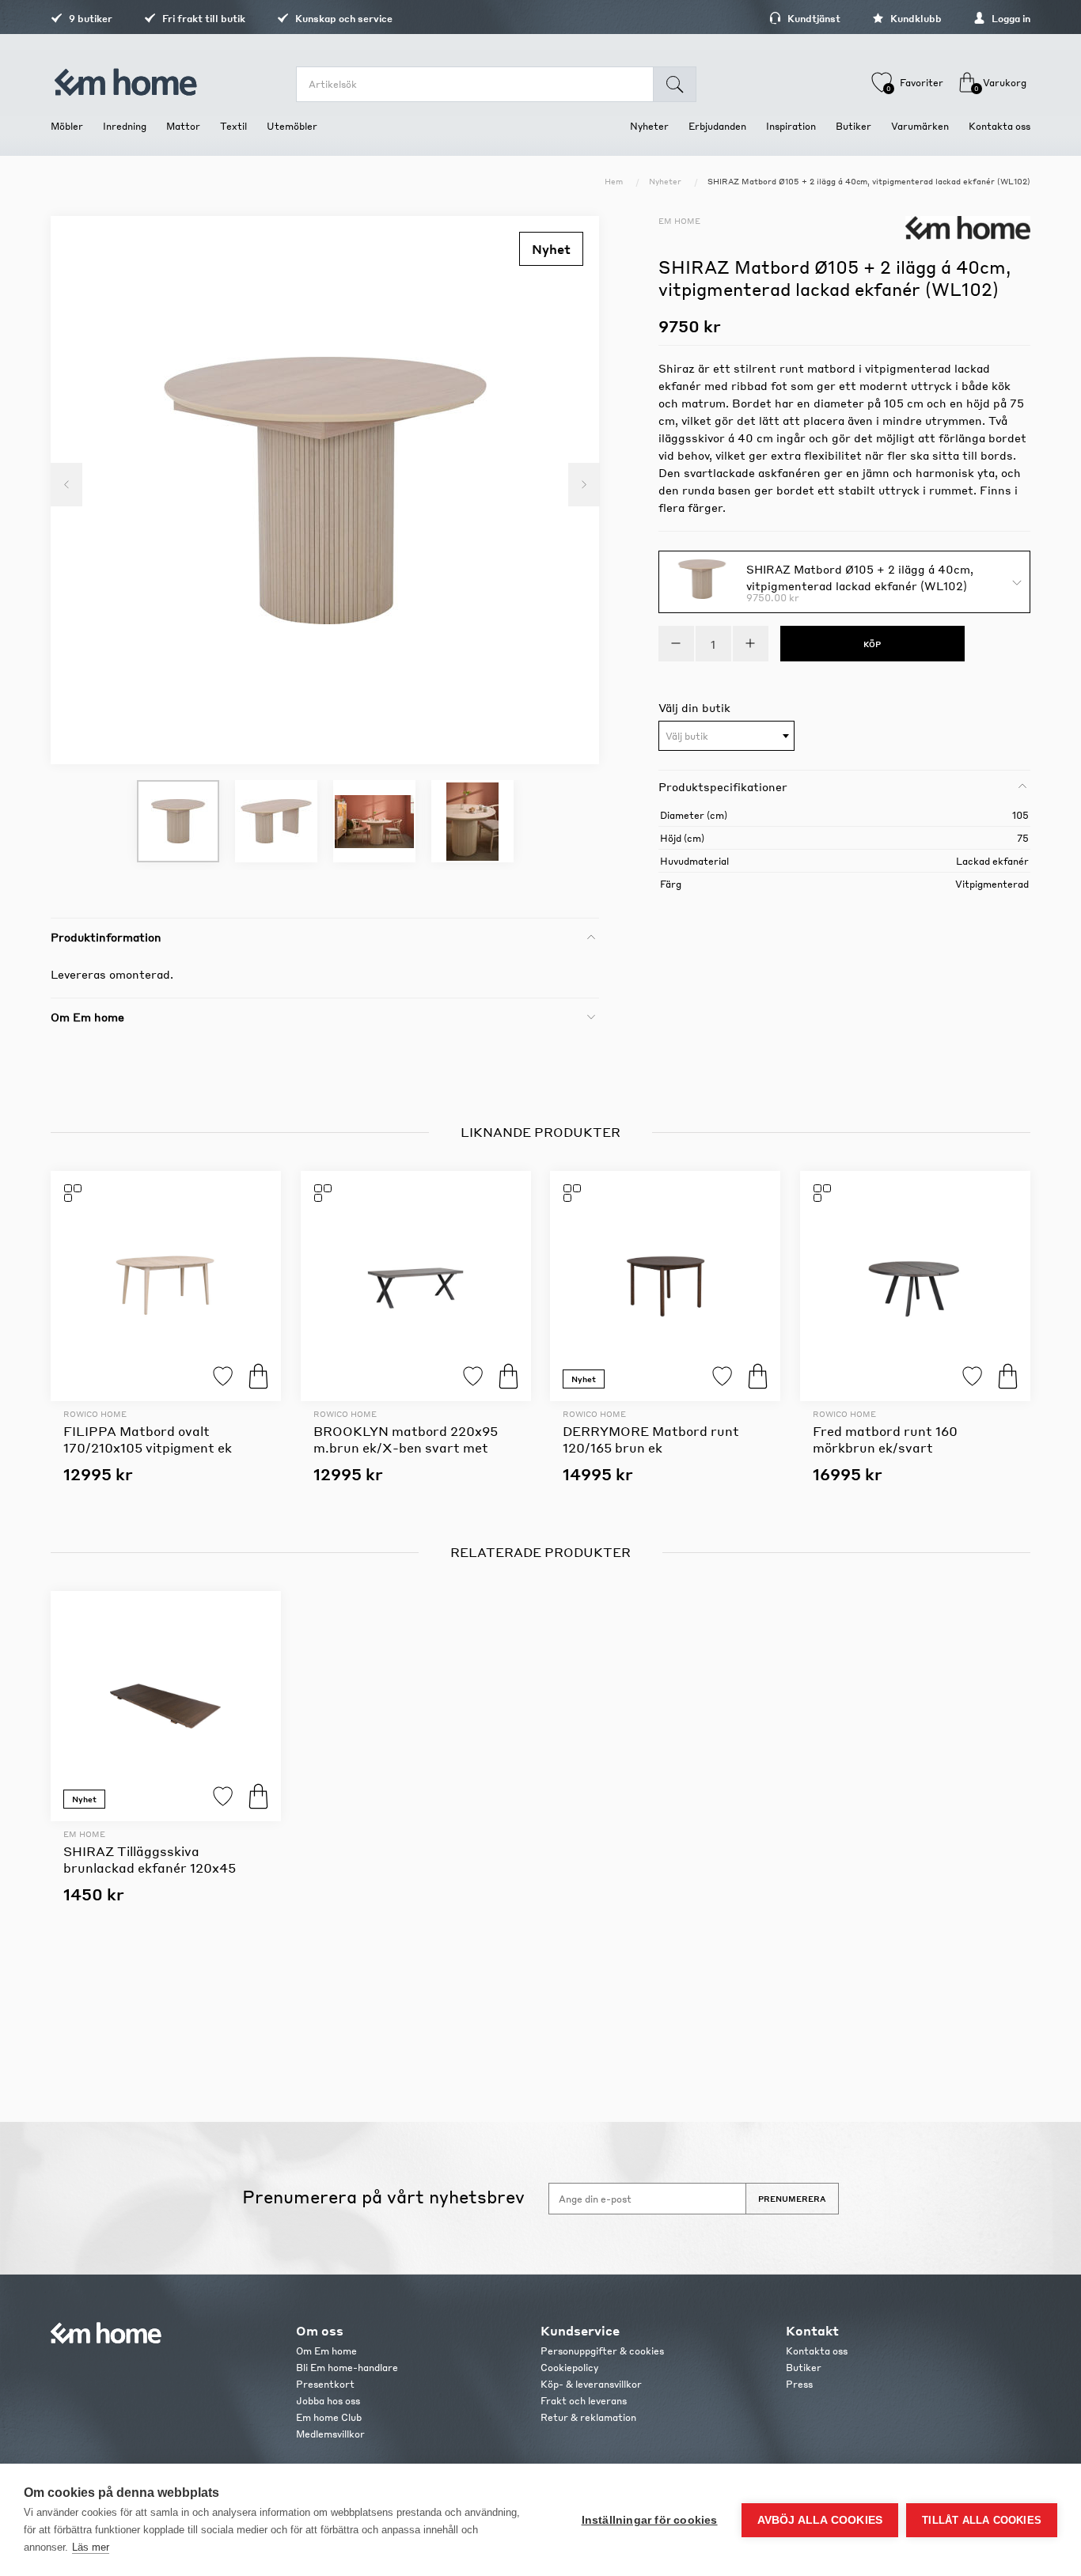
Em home (679, 221)
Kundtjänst (813, 19)
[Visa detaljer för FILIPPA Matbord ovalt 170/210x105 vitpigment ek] (166, 1286)
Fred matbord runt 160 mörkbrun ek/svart (885, 1439)
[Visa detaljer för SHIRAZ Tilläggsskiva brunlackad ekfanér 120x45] (166, 1706)
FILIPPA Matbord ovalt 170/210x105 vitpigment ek (148, 1439)
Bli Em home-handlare (347, 2368)
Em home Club (329, 2417)
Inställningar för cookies (650, 2520)
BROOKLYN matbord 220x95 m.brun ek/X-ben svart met (406, 1439)
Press (799, 2384)
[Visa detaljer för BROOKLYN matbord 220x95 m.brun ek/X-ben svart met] (416, 1286)
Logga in (1010, 19)
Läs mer (91, 2547)
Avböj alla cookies (820, 2520)
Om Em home (326, 2351)
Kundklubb (915, 19)
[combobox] (726, 736)
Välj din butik (694, 707)
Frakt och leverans (584, 2401)
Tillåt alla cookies (982, 2520)
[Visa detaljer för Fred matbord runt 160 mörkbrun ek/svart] (915, 1286)
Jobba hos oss (328, 2401)
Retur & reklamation (588, 2417)
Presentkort (325, 2384)
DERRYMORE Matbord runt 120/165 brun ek (651, 1439)
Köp (258, 1376)
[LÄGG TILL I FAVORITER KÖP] (166, 1286)
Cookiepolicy (569, 2368)
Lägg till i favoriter (223, 1376)
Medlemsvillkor (330, 2434)
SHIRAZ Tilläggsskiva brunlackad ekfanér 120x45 (150, 1859)
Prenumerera (792, 2199)
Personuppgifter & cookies (602, 2351)
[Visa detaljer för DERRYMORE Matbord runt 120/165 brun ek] (665, 1286)
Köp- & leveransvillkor (591, 2384)
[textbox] (726, 737)
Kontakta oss (817, 2351)
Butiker (804, 2368)
